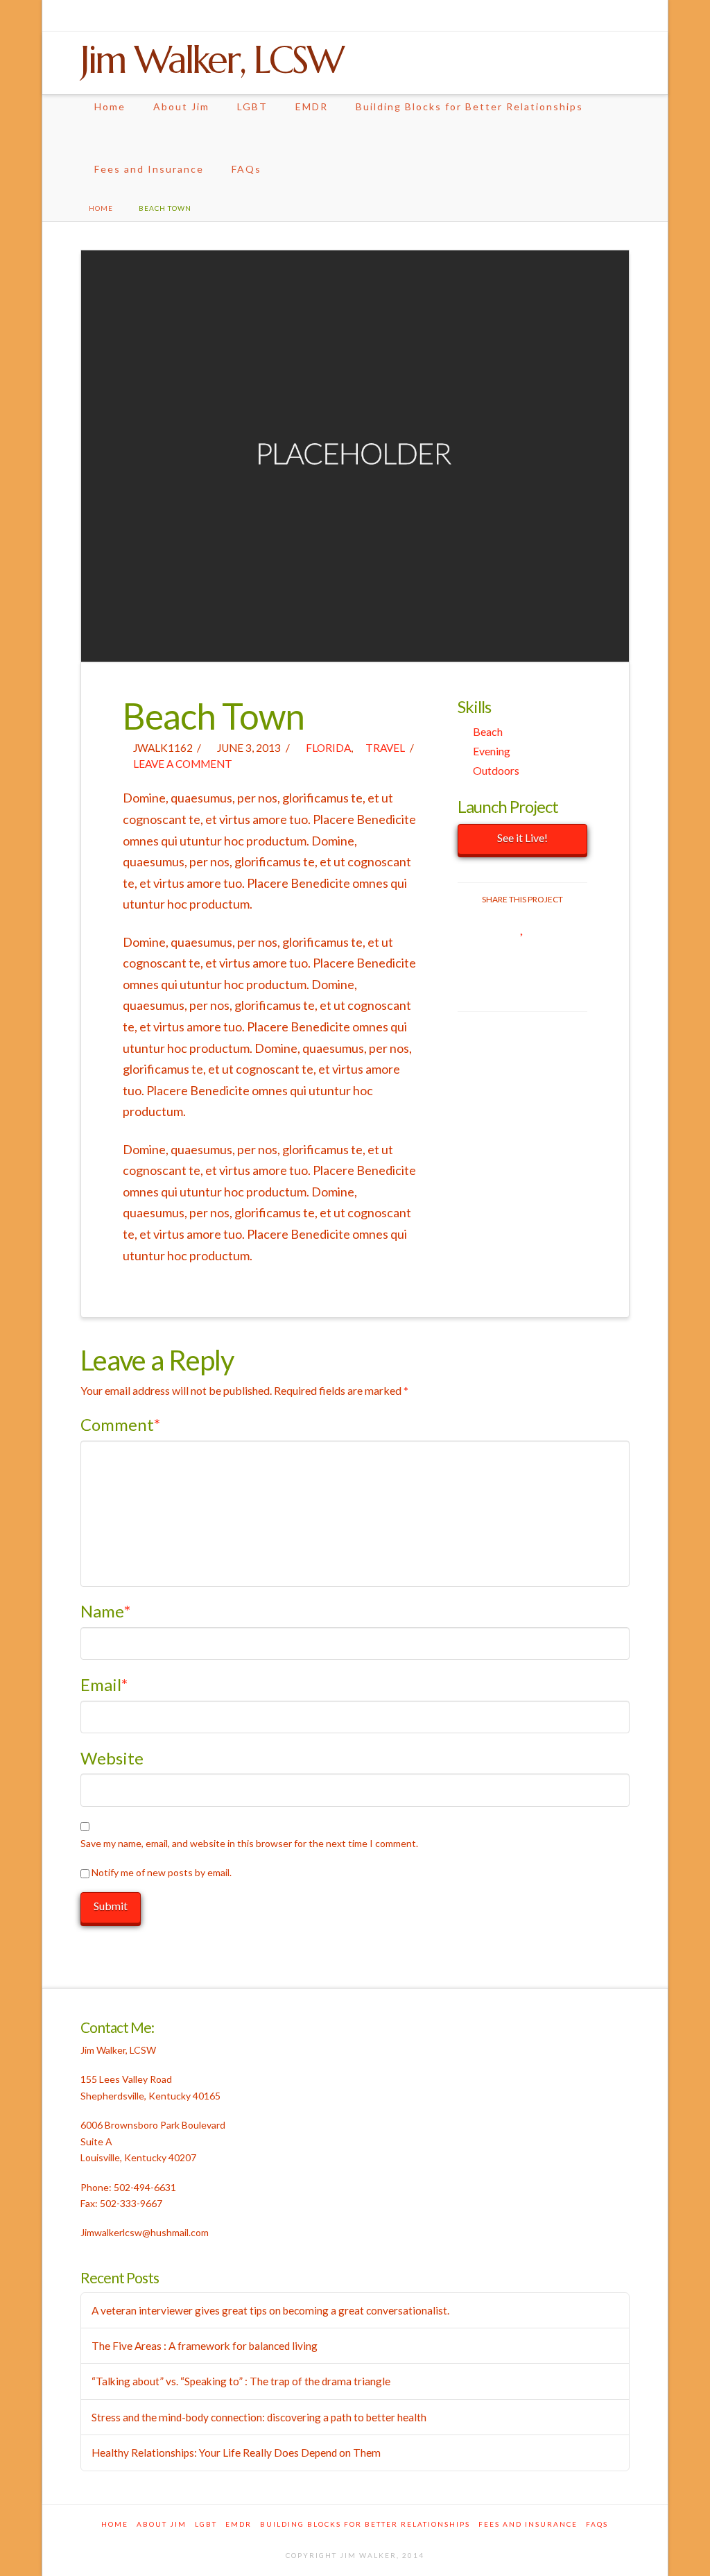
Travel (384, 748)
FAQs (246, 169)
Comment (121, 1424)
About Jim (181, 106)
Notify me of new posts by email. (162, 1872)
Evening (492, 751)
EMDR (312, 106)
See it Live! (522, 838)
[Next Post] (626, 208)
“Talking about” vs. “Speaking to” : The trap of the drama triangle (241, 2381)
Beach (488, 731)
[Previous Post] (616, 208)
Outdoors (496, 770)
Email (104, 1684)
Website (112, 1758)
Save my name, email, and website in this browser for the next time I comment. (249, 1843)
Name (106, 1611)
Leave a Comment (182, 764)
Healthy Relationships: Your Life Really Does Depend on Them (236, 2453)
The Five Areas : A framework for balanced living (205, 2346)
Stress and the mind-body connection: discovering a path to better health (259, 2417)
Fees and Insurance (149, 169)
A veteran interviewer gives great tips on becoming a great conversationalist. (270, 2310)
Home (110, 106)
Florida (327, 748)
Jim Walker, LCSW (211, 60)
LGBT (252, 106)
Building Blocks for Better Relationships (469, 106)
